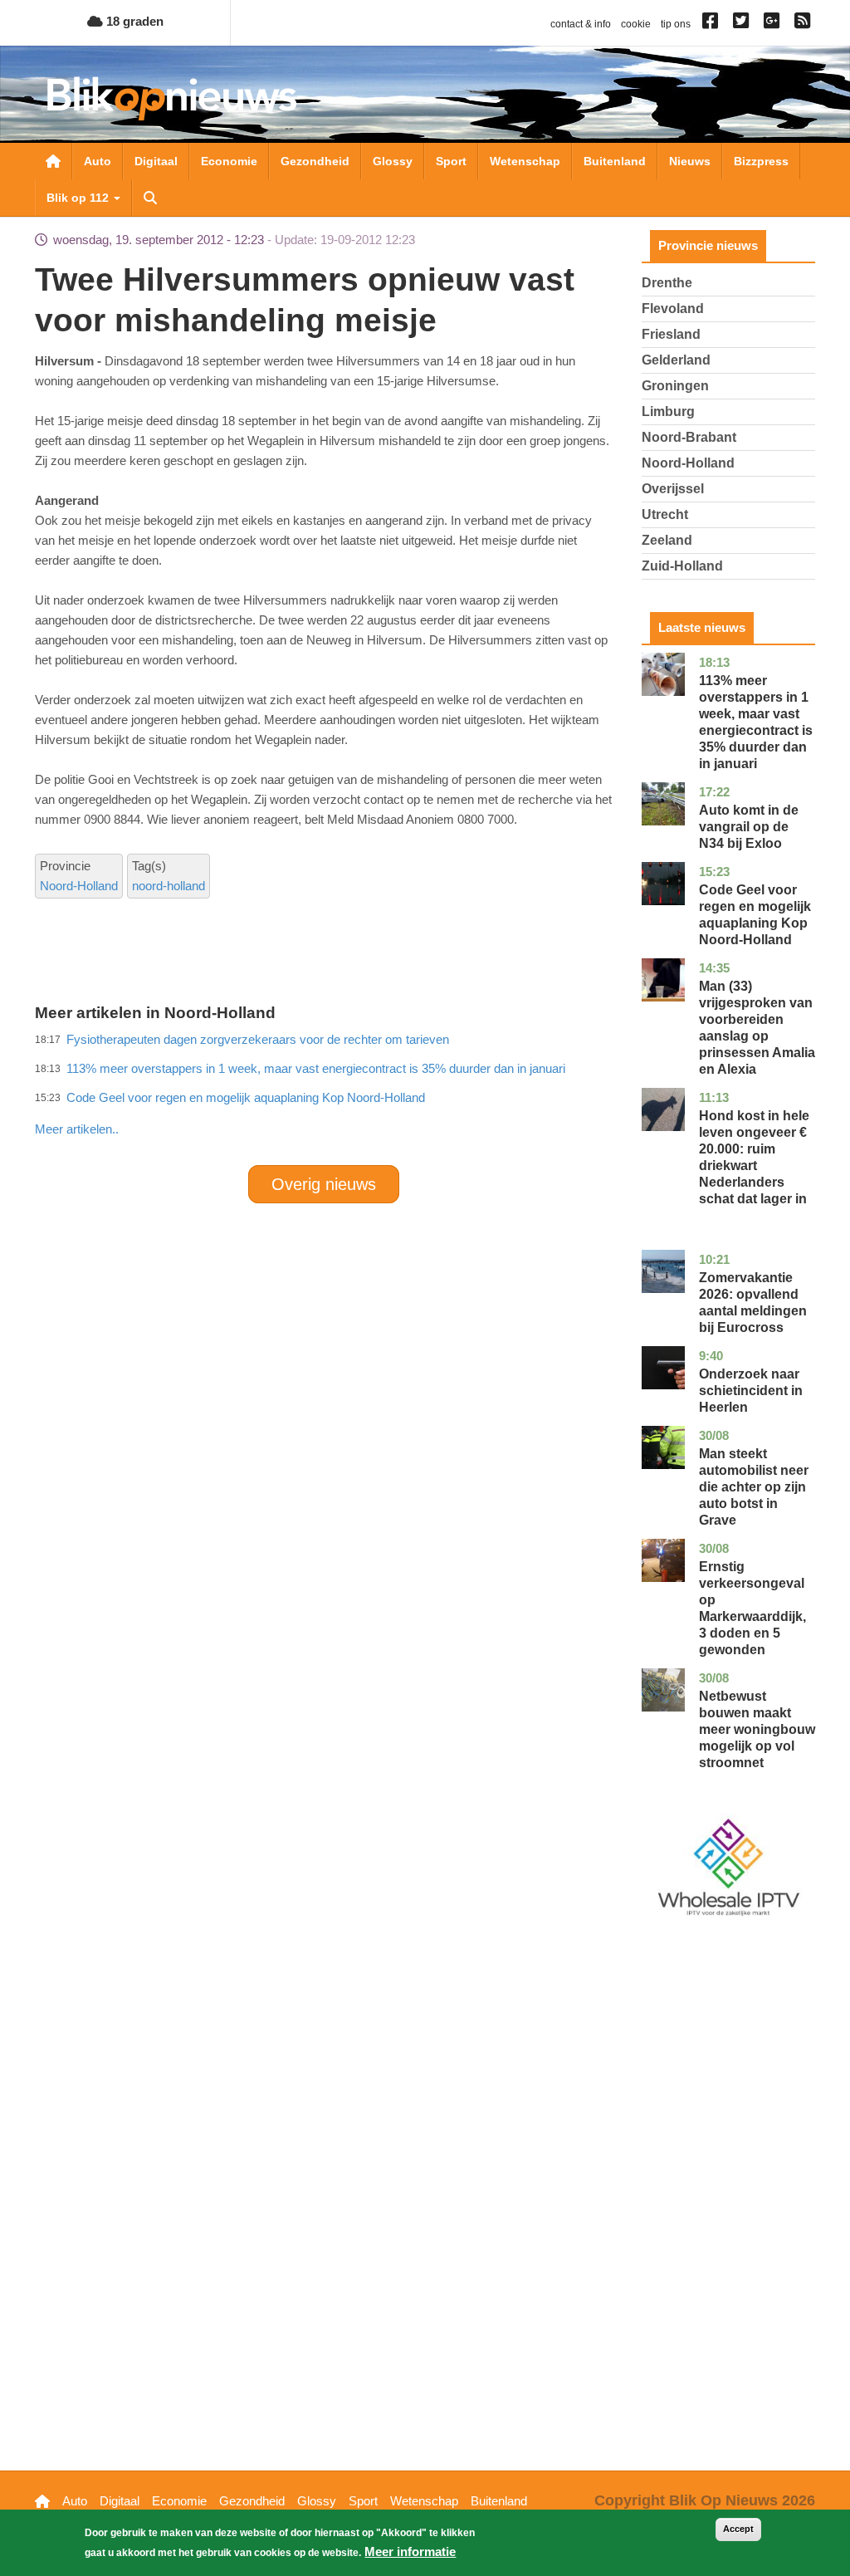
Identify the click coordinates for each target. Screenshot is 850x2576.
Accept (738, 2529)
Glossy (393, 161)
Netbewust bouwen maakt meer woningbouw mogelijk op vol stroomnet (757, 1729)
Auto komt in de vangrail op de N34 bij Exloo (749, 827)
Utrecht (665, 514)
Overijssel (673, 489)
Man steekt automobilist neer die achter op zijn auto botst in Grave (754, 1487)
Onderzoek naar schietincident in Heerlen (751, 1391)
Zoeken (150, 198)
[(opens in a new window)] (713, 24)
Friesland (671, 334)
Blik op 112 (79, 198)
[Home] (172, 98)
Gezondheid (315, 161)
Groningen (675, 386)
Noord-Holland (79, 886)
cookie (636, 24)
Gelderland (676, 360)
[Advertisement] (337, 1093)
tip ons (676, 24)
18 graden (133, 21)
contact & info (581, 24)
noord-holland (169, 886)
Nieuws (690, 161)
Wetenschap (525, 161)
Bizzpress (761, 161)
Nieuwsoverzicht (53, 161)
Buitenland (615, 161)
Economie (229, 161)
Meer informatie (410, 2552)
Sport (451, 161)
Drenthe (667, 283)
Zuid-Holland (682, 566)
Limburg (668, 411)
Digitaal (156, 161)
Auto (98, 161)
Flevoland (673, 309)
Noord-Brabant (689, 437)
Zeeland (667, 540)
